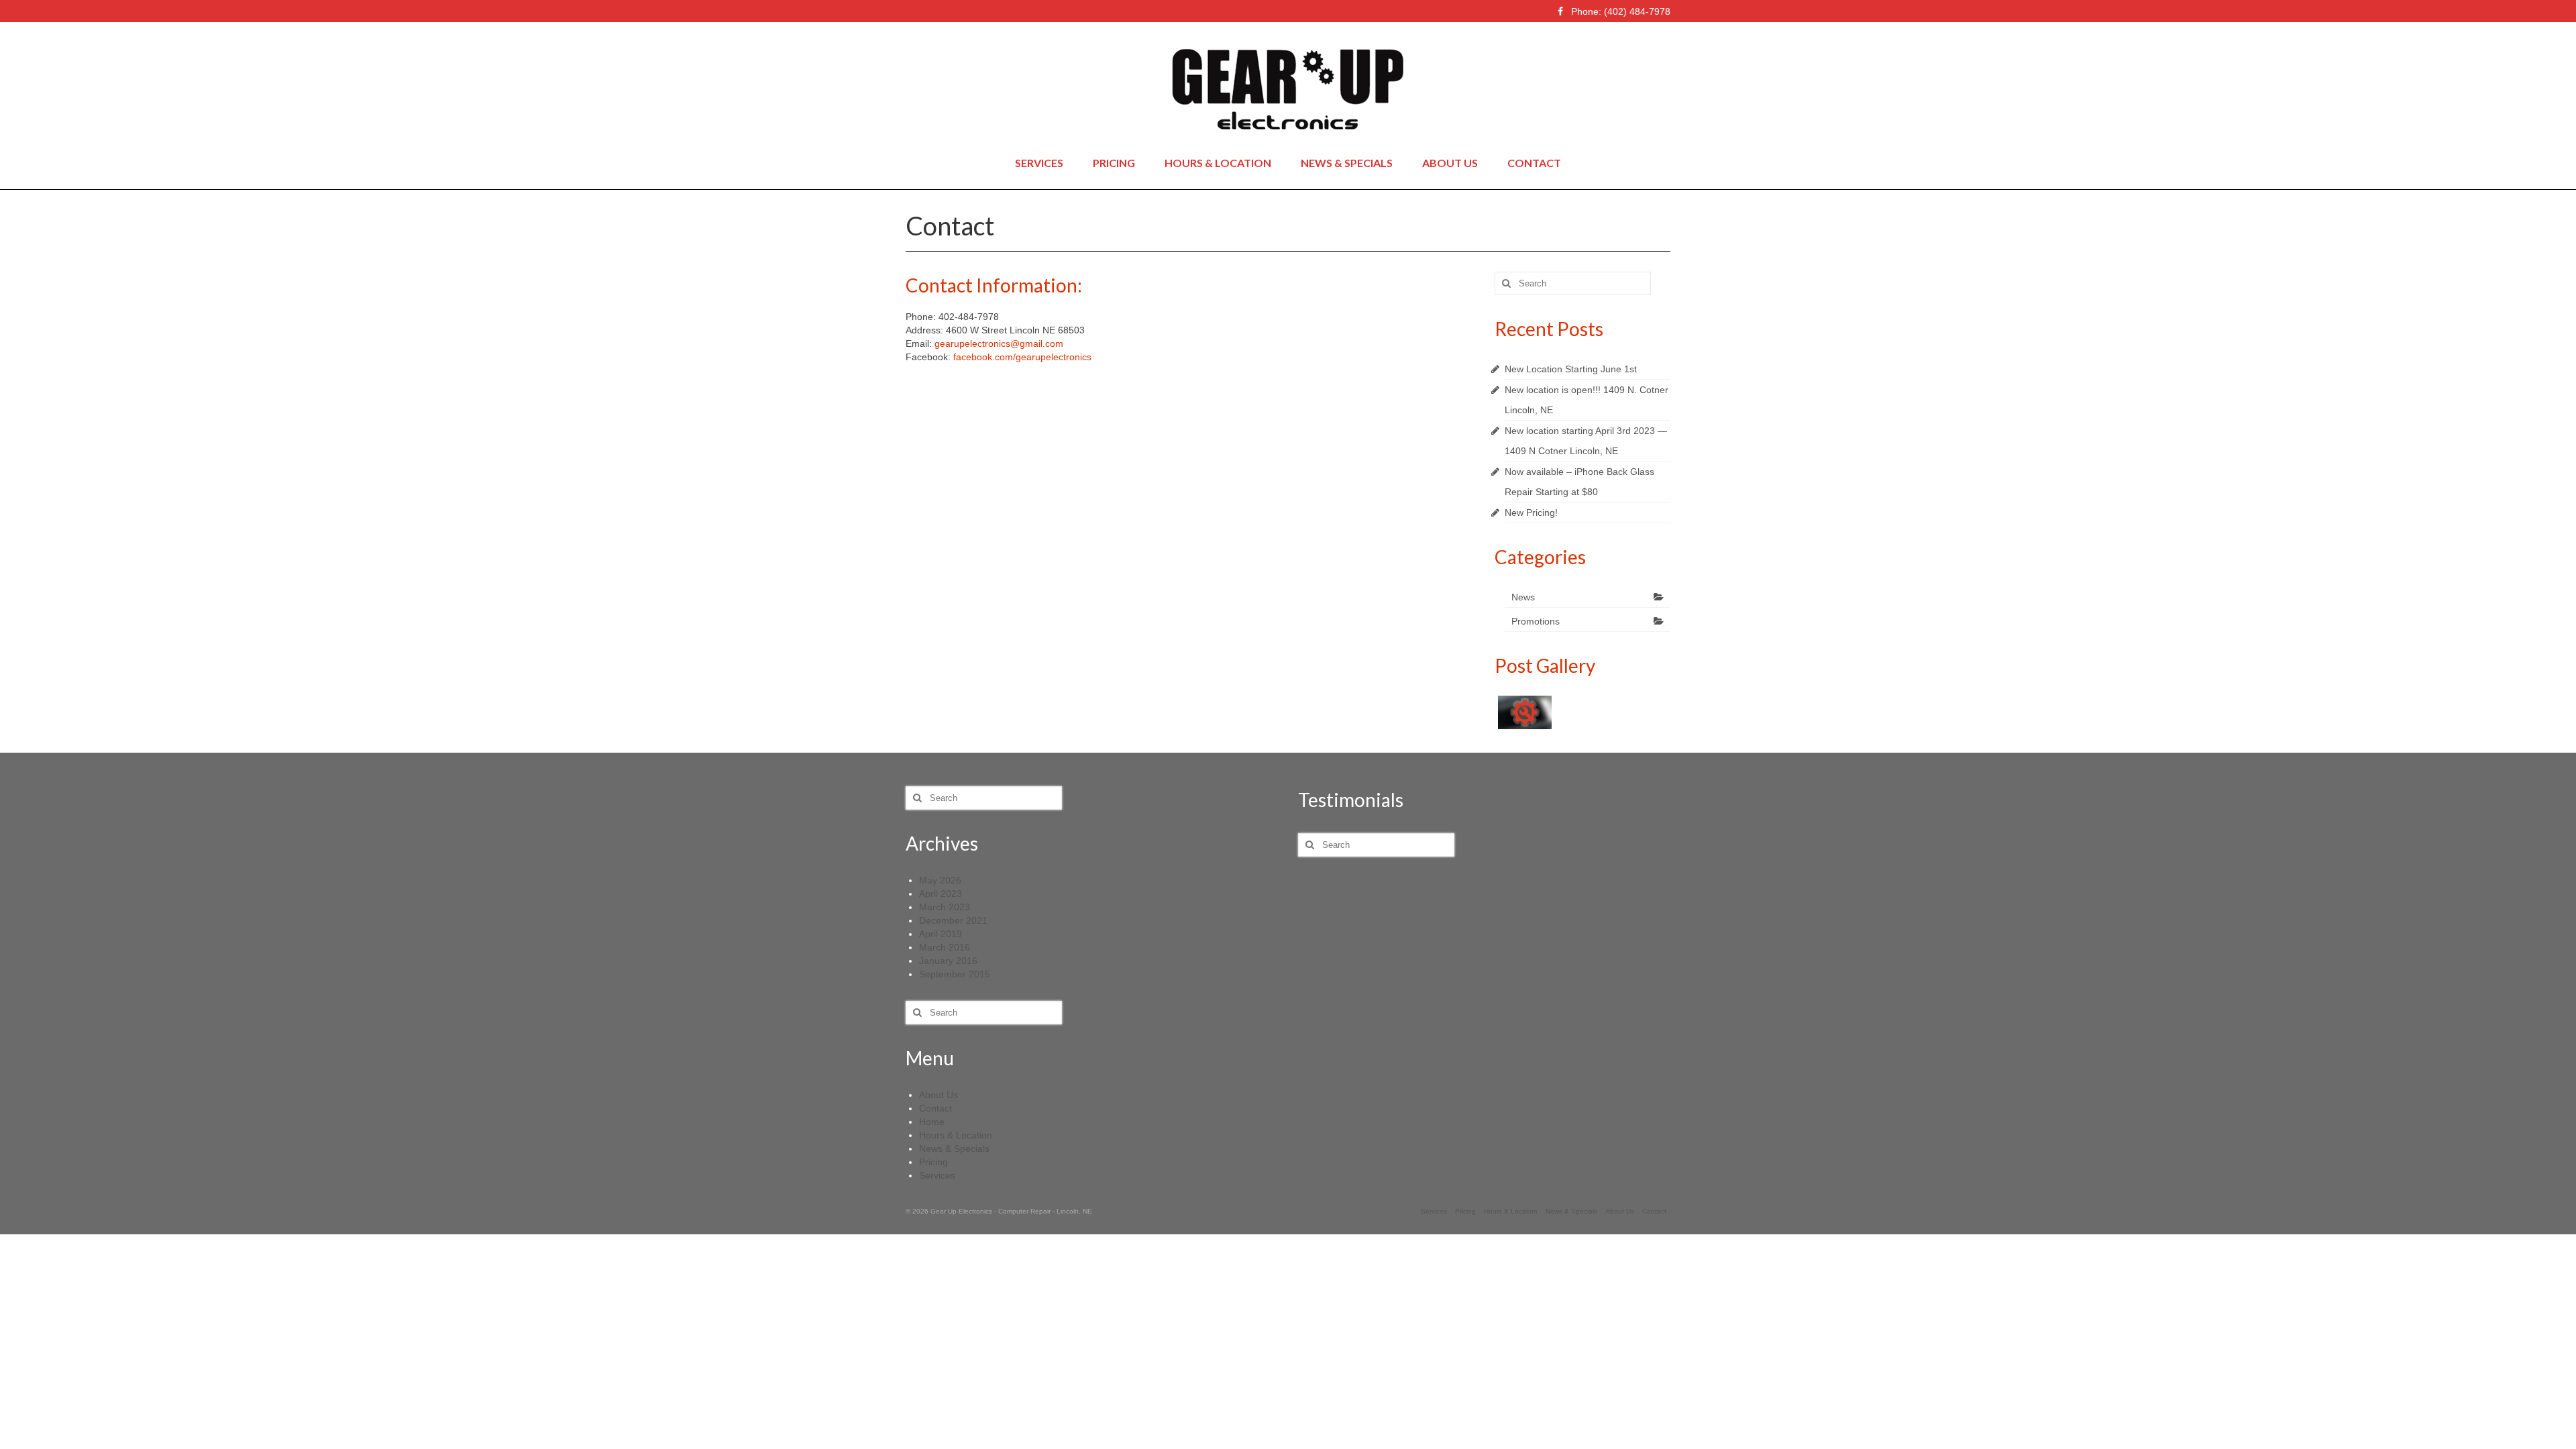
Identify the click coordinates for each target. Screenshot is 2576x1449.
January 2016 (948, 961)
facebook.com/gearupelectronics (1022, 357)
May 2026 (940, 880)
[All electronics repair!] (1523, 712)
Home (932, 1122)
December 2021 (953, 920)
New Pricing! (1531, 513)
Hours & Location (956, 1135)
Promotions (1536, 621)
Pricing (933, 1162)
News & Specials (954, 1148)
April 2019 (941, 934)
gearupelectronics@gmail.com (999, 343)
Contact (935, 1108)
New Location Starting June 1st (1571, 369)
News (1523, 597)
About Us (938, 1095)
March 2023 (945, 907)
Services (937, 1175)
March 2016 (945, 947)
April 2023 (941, 894)
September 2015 (955, 974)
